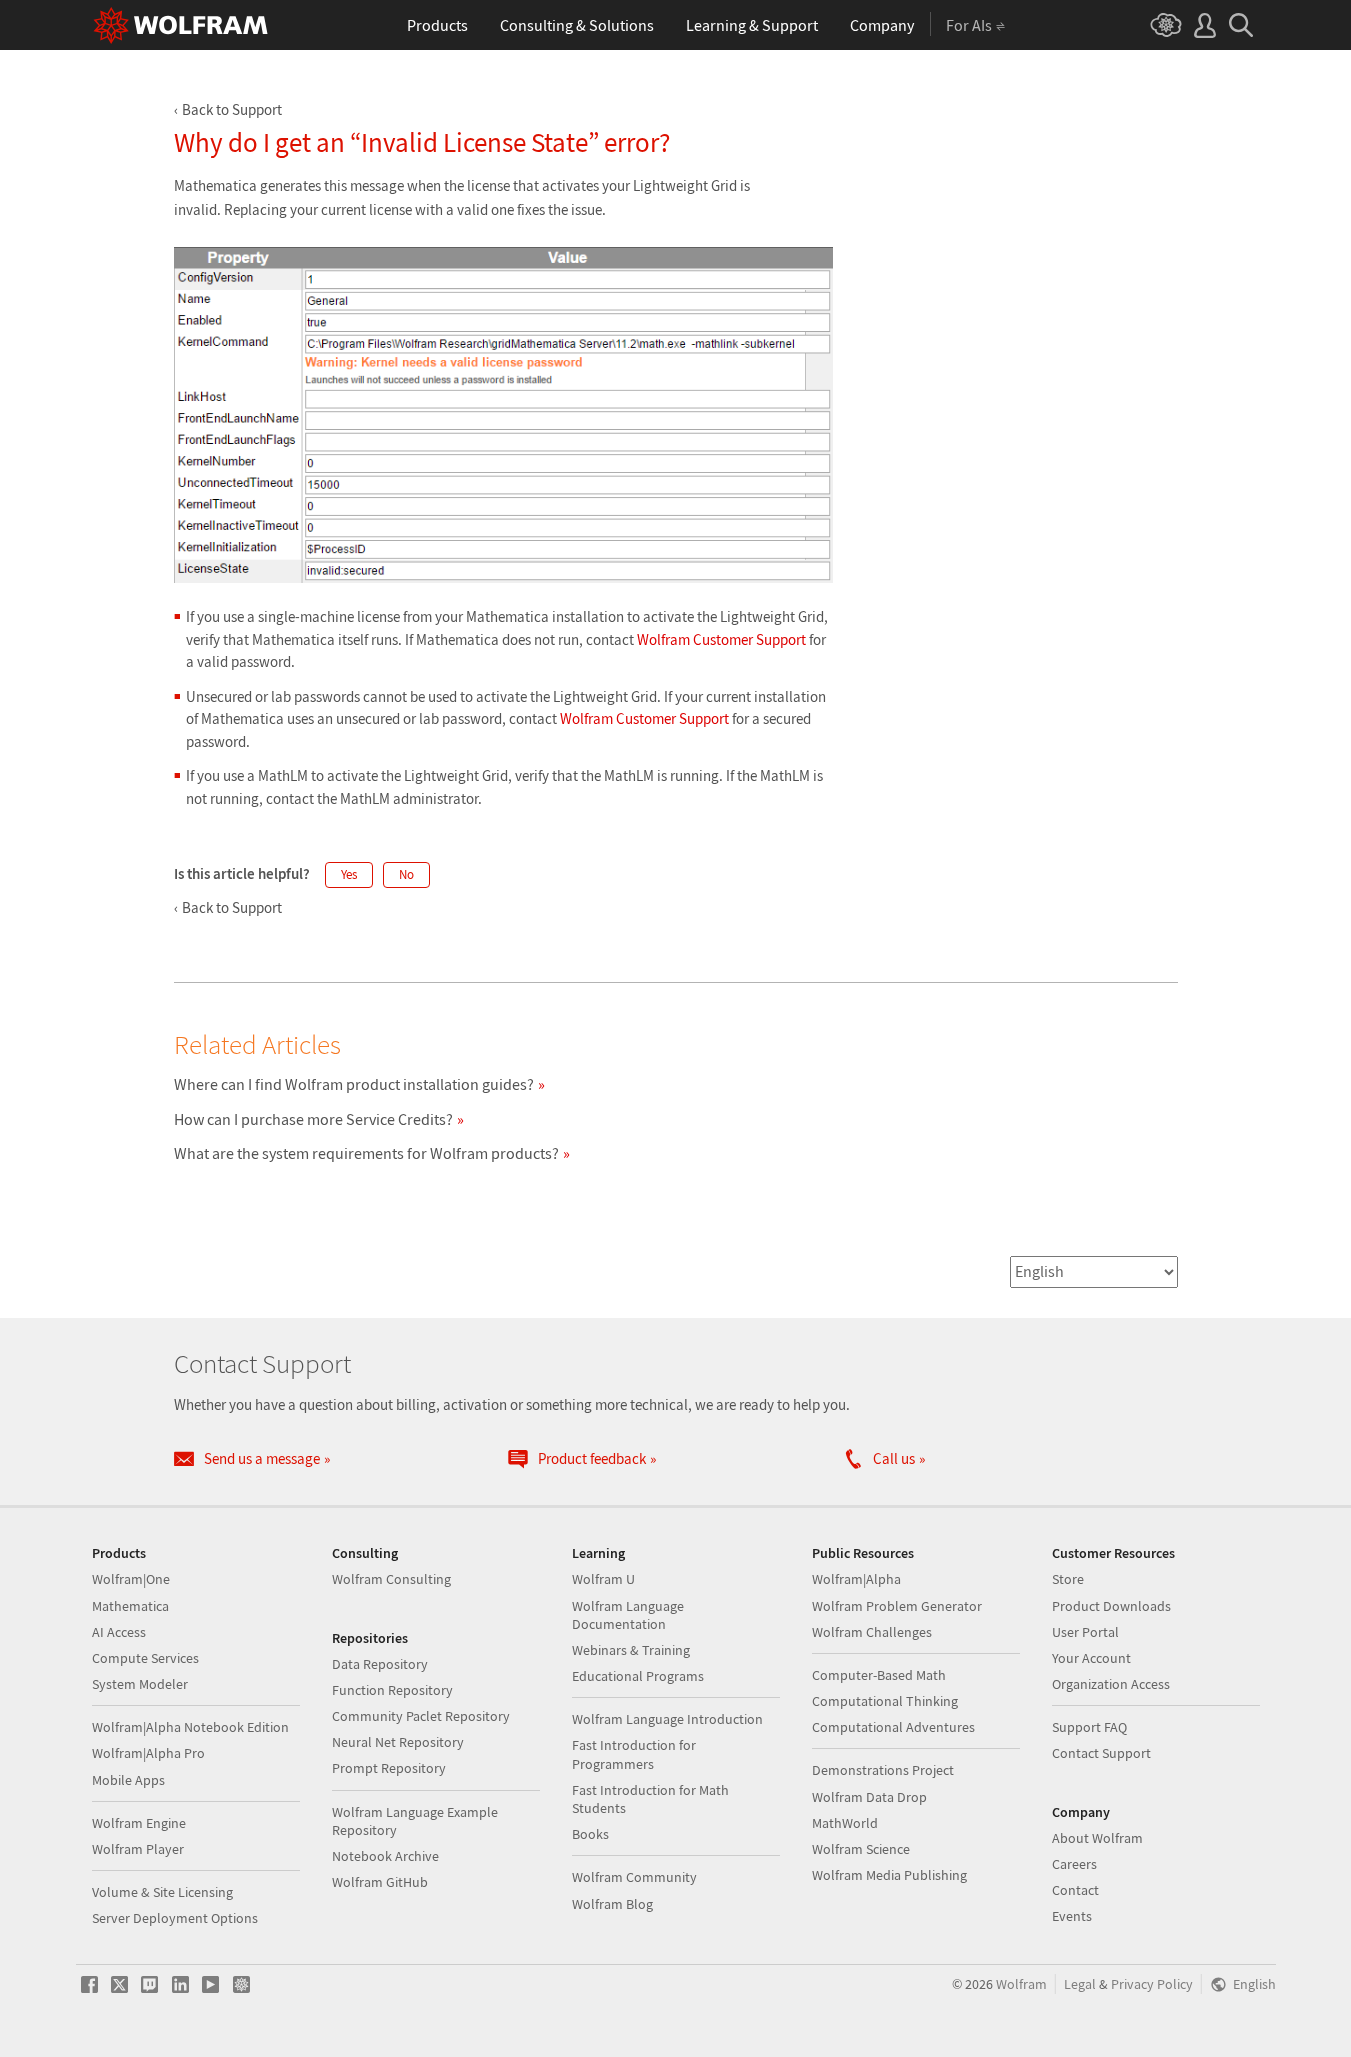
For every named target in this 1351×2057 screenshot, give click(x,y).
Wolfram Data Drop (869, 1797)
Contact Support (1101, 1753)
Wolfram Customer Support (721, 639)
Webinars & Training (631, 1650)
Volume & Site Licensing (162, 1892)
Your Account (1091, 1658)
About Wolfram (1097, 1838)
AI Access (119, 1632)
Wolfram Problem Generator (897, 1606)
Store (1068, 1579)
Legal (1080, 1984)
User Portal (1085, 1632)
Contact (1075, 1890)
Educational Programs (638, 1676)
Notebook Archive (385, 1856)
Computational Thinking (885, 1701)
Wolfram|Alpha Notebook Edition (190, 1727)
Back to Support (232, 109)
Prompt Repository (389, 1768)
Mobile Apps (128, 1780)
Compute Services (145, 1658)
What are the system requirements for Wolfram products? (366, 1153)
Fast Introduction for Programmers (634, 1754)
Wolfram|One (131, 1579)
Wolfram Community (634, 1877)
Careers (1074, 1864)
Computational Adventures (893, 1727)
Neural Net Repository (398, 1742)
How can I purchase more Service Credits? (313, 1119)
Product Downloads (1111, 1606)
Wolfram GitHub (380, 1882)
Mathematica (130, 1606)
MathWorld (845, 1823)
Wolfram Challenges (872, 1632)
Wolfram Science (861, 1849)
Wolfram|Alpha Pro (148, 1753)
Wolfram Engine (139, 1823)
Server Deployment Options (175, 1918)
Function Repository (392, 1690)
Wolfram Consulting (391, 1579)
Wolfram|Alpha (856, 1579)
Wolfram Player (138, 1849)
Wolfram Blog (612, 1904)
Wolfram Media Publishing (889, 1875)
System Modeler (140, 1684)
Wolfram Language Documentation (628, 1615)
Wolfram (1021, 1984)
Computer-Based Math (879, 1675)
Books (590, 1834)
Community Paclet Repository (421, 1716)
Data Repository (380, 1664)
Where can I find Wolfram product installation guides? (354, 1084)
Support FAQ (1089, 1727)
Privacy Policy (1152, 1984)
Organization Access (1111, 1684)
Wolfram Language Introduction (667, 1719)
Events (1072, 1916)
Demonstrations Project (883, 1770)
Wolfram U (603, 1579)
